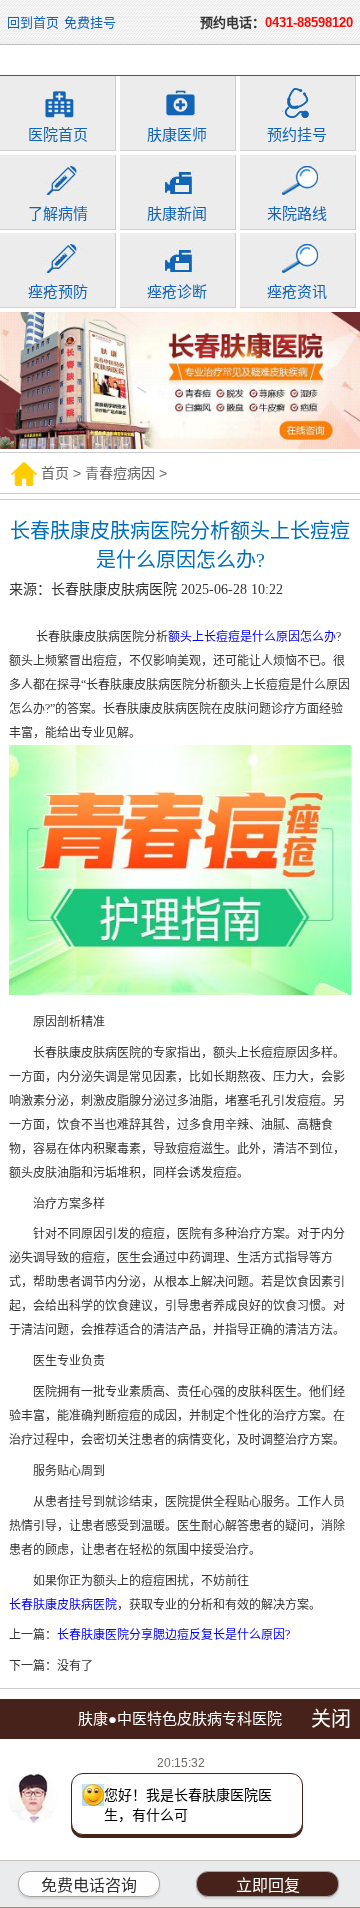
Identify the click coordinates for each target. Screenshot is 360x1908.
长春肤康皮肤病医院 (63, 1605)
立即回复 (268, 1885)
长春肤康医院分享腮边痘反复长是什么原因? (173, 1635)
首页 (55, 473)
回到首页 (33, 22)
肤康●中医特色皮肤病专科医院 (180, 1718)
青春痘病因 (120, 473)
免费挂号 (90, 22)
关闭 (331, 1719)
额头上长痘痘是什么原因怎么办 (252, 637)
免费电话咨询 (89, 1885)
